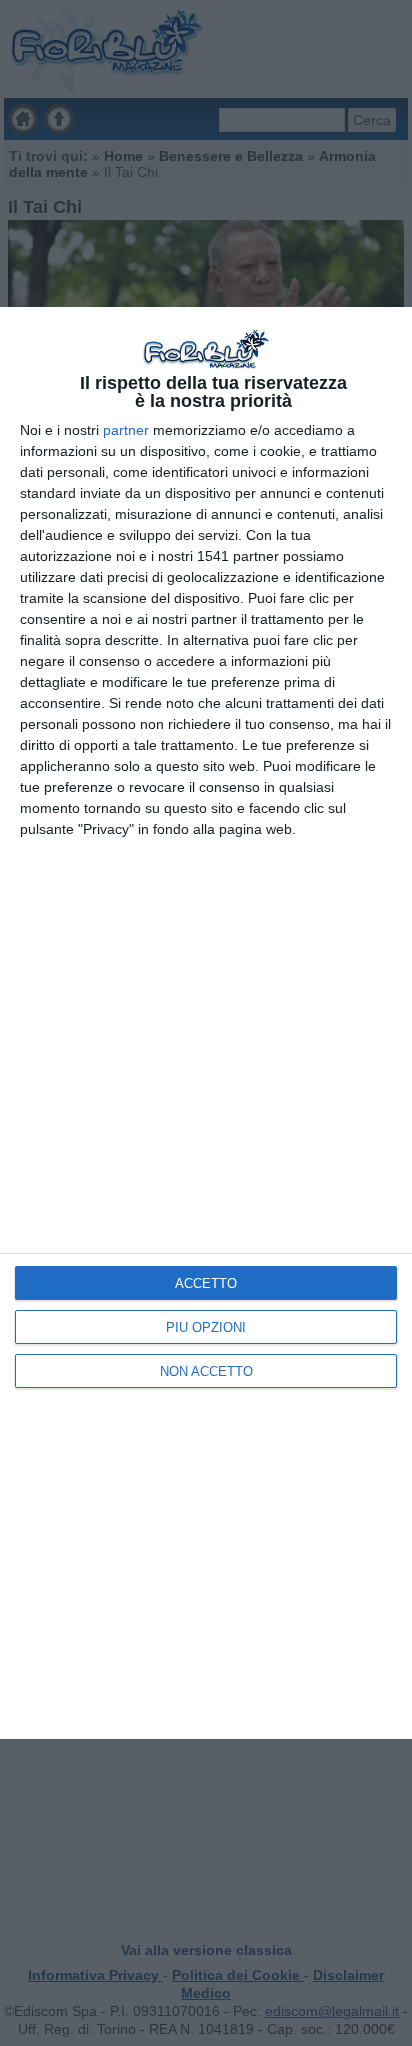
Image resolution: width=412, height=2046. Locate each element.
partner (126, 430)
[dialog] (206, 1023)
